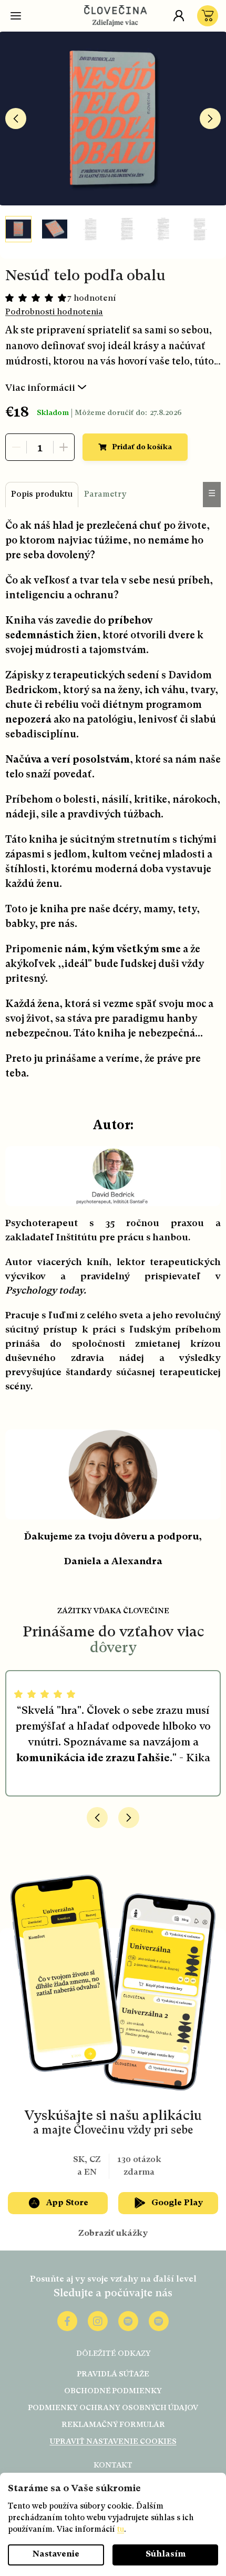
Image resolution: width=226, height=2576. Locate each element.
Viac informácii (40, 388)
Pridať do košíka (142, 447)
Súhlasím (166, 2554)
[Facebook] (67, 2321)
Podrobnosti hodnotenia (54, 312)
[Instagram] (98, 2321)
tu (121, 2530)
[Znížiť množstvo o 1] (16, 447)
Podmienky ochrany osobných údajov (113, 2408)
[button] (97, 1818)
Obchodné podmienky (113, 2391)
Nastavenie (56, 2554)
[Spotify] (128, 2321)
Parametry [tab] (105, 495)
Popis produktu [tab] (42, 495)
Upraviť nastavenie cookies (113, 2442)
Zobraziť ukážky (113, 2234)
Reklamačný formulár (113, 2425)
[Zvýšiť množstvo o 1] (64, 447)
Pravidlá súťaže (113, 2374)
